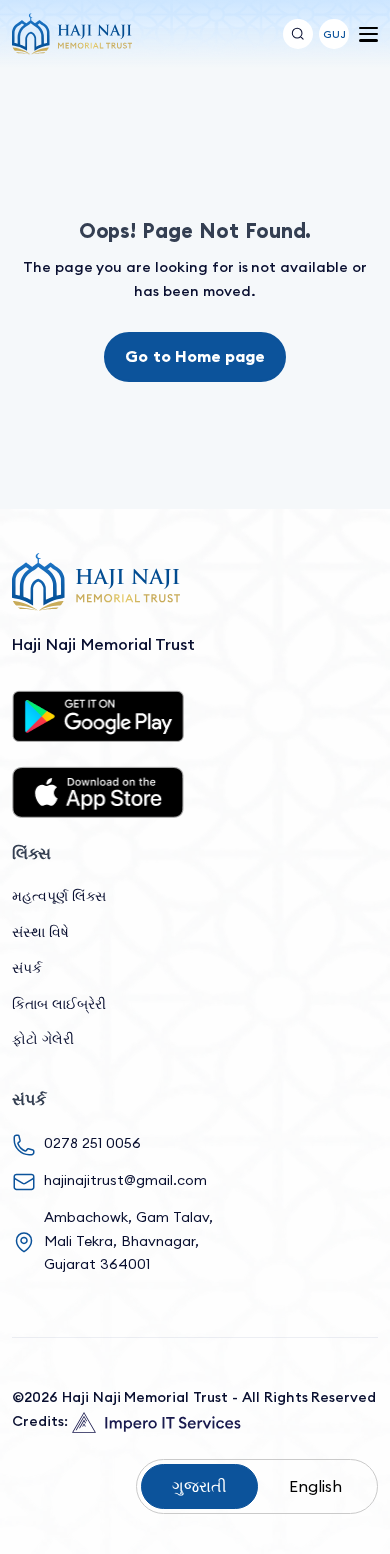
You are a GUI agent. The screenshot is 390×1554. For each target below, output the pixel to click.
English (315, 1486)
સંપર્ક (27, 968)
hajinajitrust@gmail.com (125, 1180)
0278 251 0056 (92, 1143)
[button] (334, 34)
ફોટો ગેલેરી (43, 1039)
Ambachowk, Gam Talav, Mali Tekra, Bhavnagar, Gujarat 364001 (128, 1241)
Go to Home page (194, 356)
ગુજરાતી (199, 1486)
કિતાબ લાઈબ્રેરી (59, 1004)
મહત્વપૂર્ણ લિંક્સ (59, 896)
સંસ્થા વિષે (40, 932)
